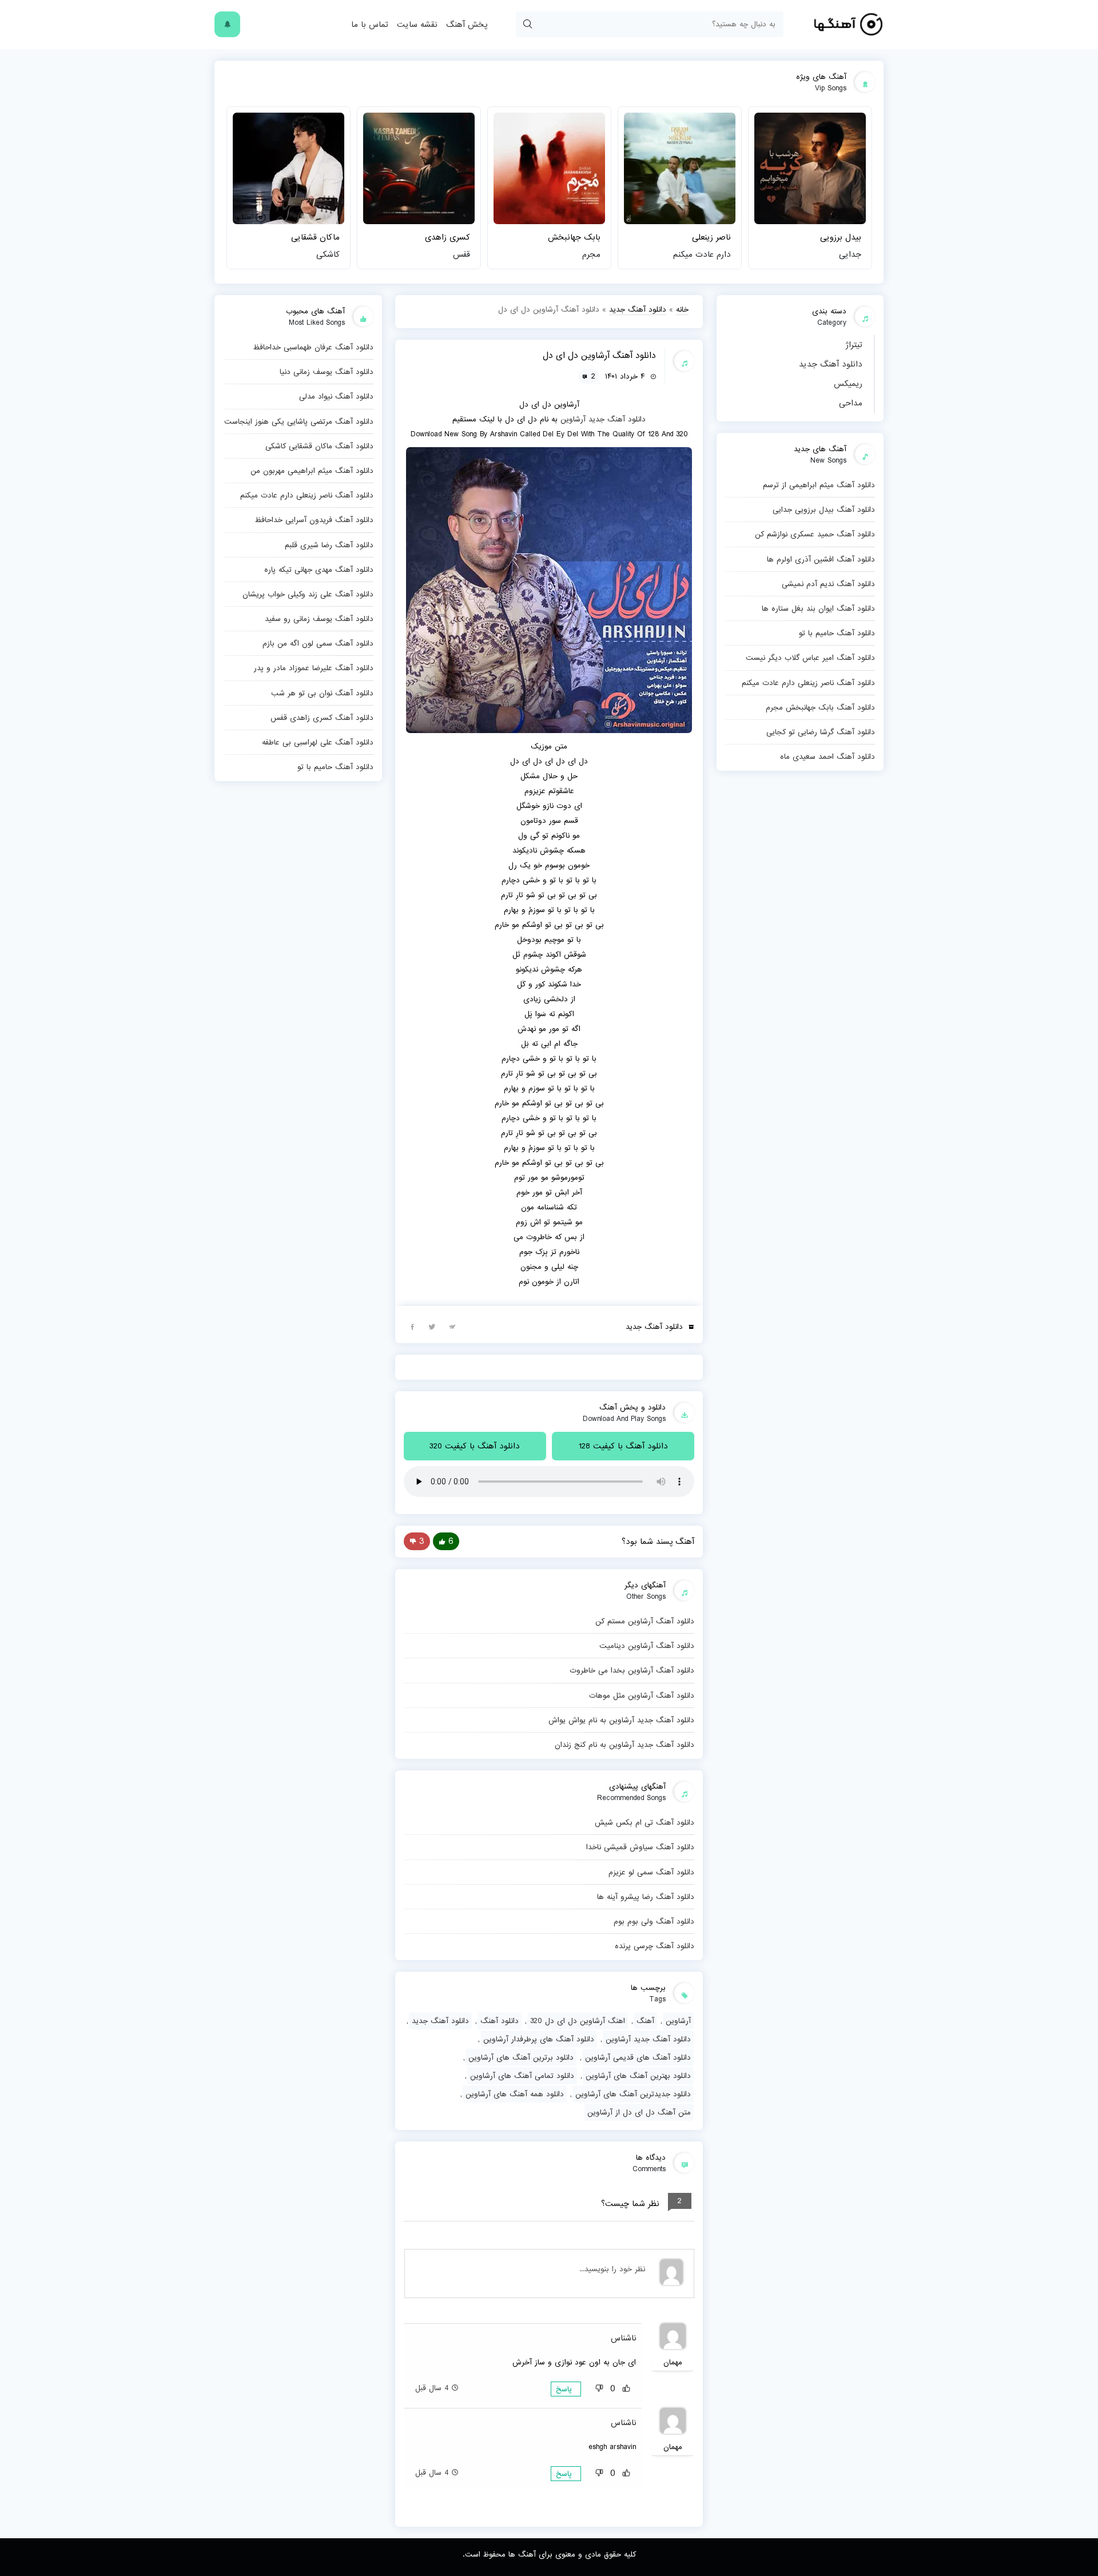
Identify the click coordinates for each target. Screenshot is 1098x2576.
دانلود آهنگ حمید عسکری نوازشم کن (815, 534)
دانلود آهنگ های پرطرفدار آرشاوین (539, 2039)
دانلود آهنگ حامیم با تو (837, 633)
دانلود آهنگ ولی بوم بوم (654, 1921)
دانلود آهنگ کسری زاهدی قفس (322, 718)
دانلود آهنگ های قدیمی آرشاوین (638, 2057)
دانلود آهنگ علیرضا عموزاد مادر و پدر (314, 668)
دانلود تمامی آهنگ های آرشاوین (522, 2076)
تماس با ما (370, 25)
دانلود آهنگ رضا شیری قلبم (329, 545)
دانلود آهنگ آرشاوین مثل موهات (642, 1695)
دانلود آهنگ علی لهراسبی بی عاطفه (318, 742)
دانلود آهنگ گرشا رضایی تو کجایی (821, 732)
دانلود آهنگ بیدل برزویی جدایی (824, 509)
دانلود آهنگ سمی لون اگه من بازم (318, 643)
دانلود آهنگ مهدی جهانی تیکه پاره (319, 570)
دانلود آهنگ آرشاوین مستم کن (645, 1621)
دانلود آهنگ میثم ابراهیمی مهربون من (312, 471)
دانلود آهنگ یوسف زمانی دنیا (327, 372)
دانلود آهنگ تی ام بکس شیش (645, 1822)
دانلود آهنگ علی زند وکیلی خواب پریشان (308, 594)
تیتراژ (854, 345)
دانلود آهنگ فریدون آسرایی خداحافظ (314, 520)
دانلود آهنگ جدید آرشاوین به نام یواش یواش (621, 1720)
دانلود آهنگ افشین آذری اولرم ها (821, 559)
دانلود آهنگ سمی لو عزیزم (651, 1872)
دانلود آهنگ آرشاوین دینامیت (647, 1646)
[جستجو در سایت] (527, 24)
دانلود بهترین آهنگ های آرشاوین (638, 2076)
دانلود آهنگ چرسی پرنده (655, 1946)
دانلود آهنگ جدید (831, 364)
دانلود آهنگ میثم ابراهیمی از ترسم (819, 485)
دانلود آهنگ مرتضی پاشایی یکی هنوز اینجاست (299, 421)
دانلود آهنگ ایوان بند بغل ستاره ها (818, 608)
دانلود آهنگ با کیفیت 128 (623, 1446)
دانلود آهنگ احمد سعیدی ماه (828, 757)
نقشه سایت (417, 25)
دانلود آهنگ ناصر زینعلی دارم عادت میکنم (808, 683)
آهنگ (645, 2021)
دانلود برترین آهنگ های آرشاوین (521, 2057)
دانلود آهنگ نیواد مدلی (336, 396)
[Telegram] (452, 1326)
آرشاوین (573, 419)
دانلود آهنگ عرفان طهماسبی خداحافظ (313, 347)
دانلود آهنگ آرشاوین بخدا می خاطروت (632, 1670)
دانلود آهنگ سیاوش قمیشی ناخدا (640, 1847)
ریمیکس (848, 384)
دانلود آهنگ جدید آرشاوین (648, 2039)
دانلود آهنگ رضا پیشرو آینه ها (646, 1897)
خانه (682, 309)
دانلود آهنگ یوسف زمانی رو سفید (319, 619)
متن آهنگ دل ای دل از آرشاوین (639, 2112)
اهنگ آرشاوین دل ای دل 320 (578, 2021)
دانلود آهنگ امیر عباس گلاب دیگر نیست (810, 658)
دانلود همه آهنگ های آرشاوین (515, 2094)
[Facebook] (412, 1326)
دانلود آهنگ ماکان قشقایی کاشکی (319, 446)
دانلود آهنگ (500, 2021)
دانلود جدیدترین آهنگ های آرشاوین (633, 2094)
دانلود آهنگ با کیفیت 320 (475, 1446)
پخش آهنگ (467, 25)
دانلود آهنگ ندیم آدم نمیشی (828, 584)
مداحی (851, 403)
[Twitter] (432, 1326)
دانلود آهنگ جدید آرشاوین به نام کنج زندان (624, 1745)
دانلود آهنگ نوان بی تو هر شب (322, 693)
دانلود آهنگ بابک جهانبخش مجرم (820, 707)
